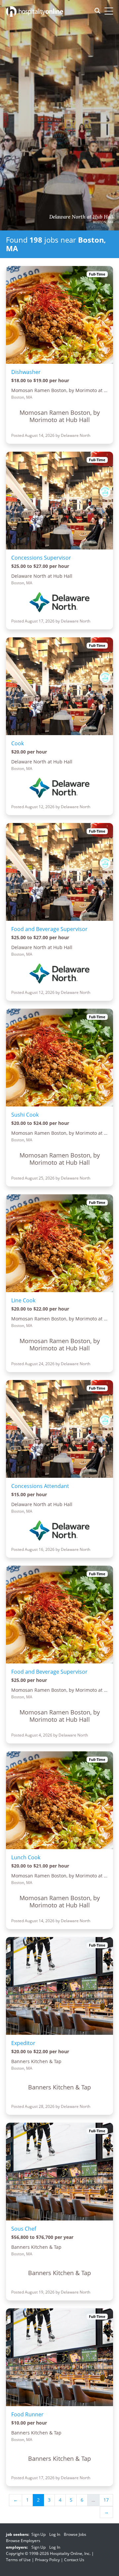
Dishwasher (26, 372)
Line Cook (23, 1300)
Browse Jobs (75, 2534)
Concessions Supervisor (41, 558)
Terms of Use (18, 2560)
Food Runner (27, 2414)
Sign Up (39, 2534)
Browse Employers (23, 2541)
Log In (55, 2534)
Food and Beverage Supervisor (49, 929)
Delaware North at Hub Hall (81, 217)
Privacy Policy (47, 2560)
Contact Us (74, 2560)
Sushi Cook (25, 1115)
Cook (18, 743)
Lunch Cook (26, 1857)
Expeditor (23, 2043)
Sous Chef (24, 2229)
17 (106, 2500)
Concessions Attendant (40, 1486)
